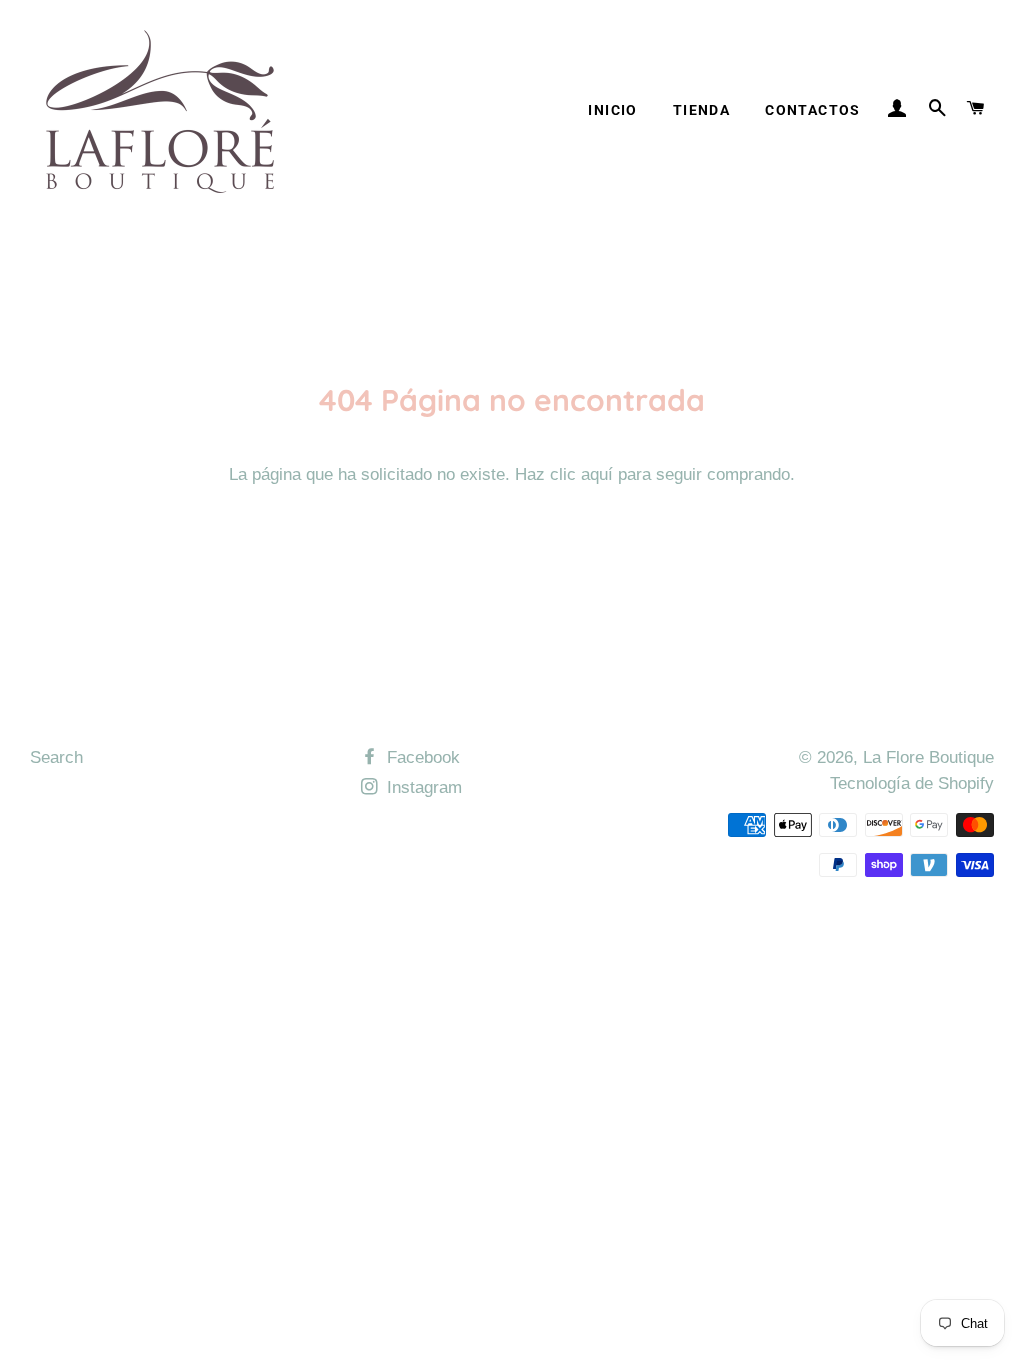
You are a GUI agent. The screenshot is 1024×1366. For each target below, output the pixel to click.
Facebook (421, 757)
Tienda (701, 110)
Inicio (612, 110)
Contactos (813, 110)
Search (56, 757)
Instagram (422, 787)
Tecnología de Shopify (912, 783)
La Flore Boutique (928, 757)
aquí (597, 474)
